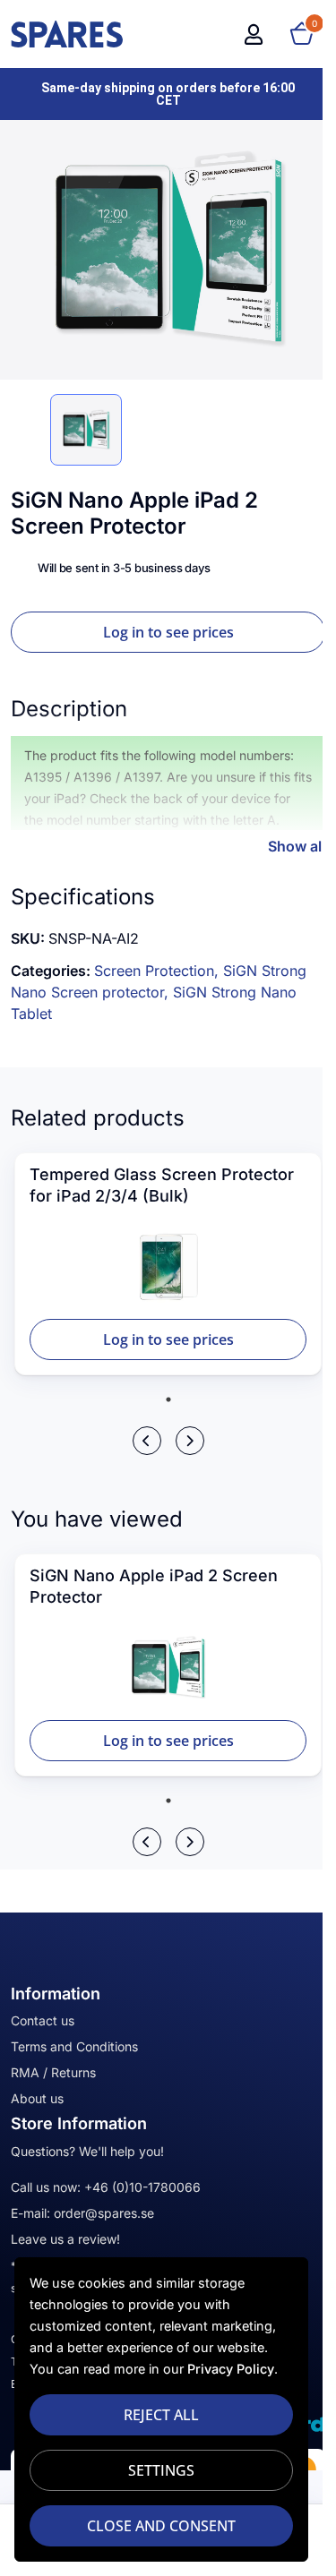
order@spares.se (104, 2213)
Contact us (43, 2020)
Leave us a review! (65, 2239)
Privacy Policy (231, 2369)
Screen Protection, (159, 971)
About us (37, 2098)
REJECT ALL (161, 2415)
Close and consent (161, 2526)
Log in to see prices (168, 632)
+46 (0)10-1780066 (142, 2187)
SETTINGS (161, 2470)
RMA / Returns (53, 2072)
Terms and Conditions (74, 2046)
